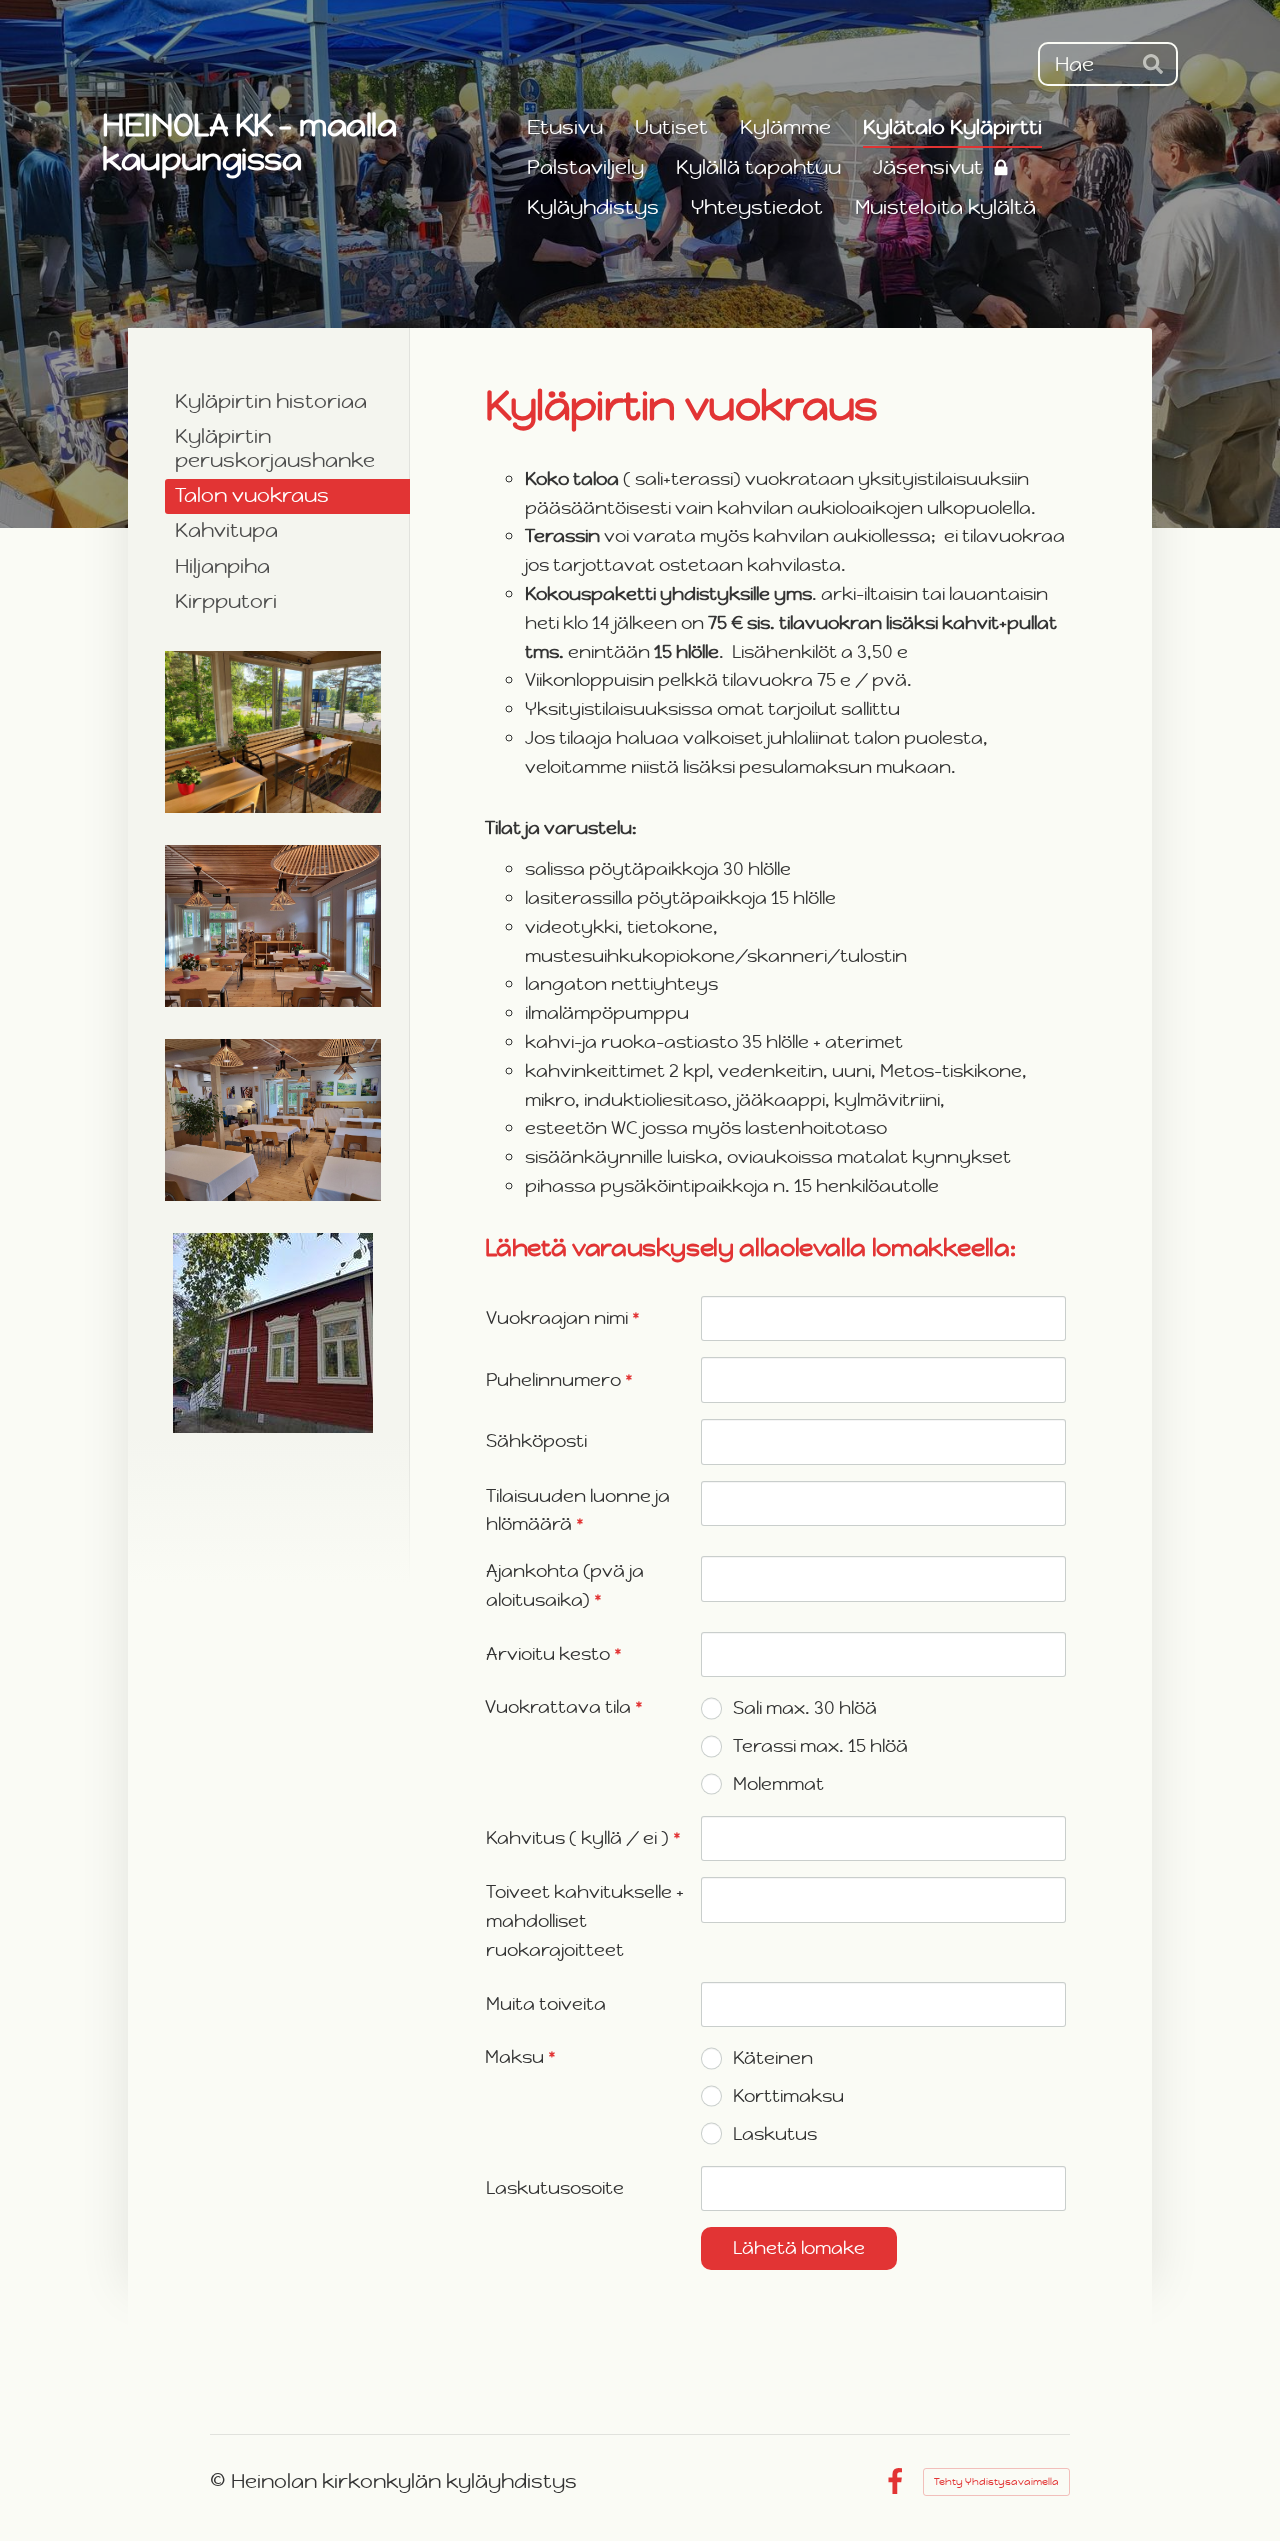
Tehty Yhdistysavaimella (996, 2481)
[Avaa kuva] (273, 732)
